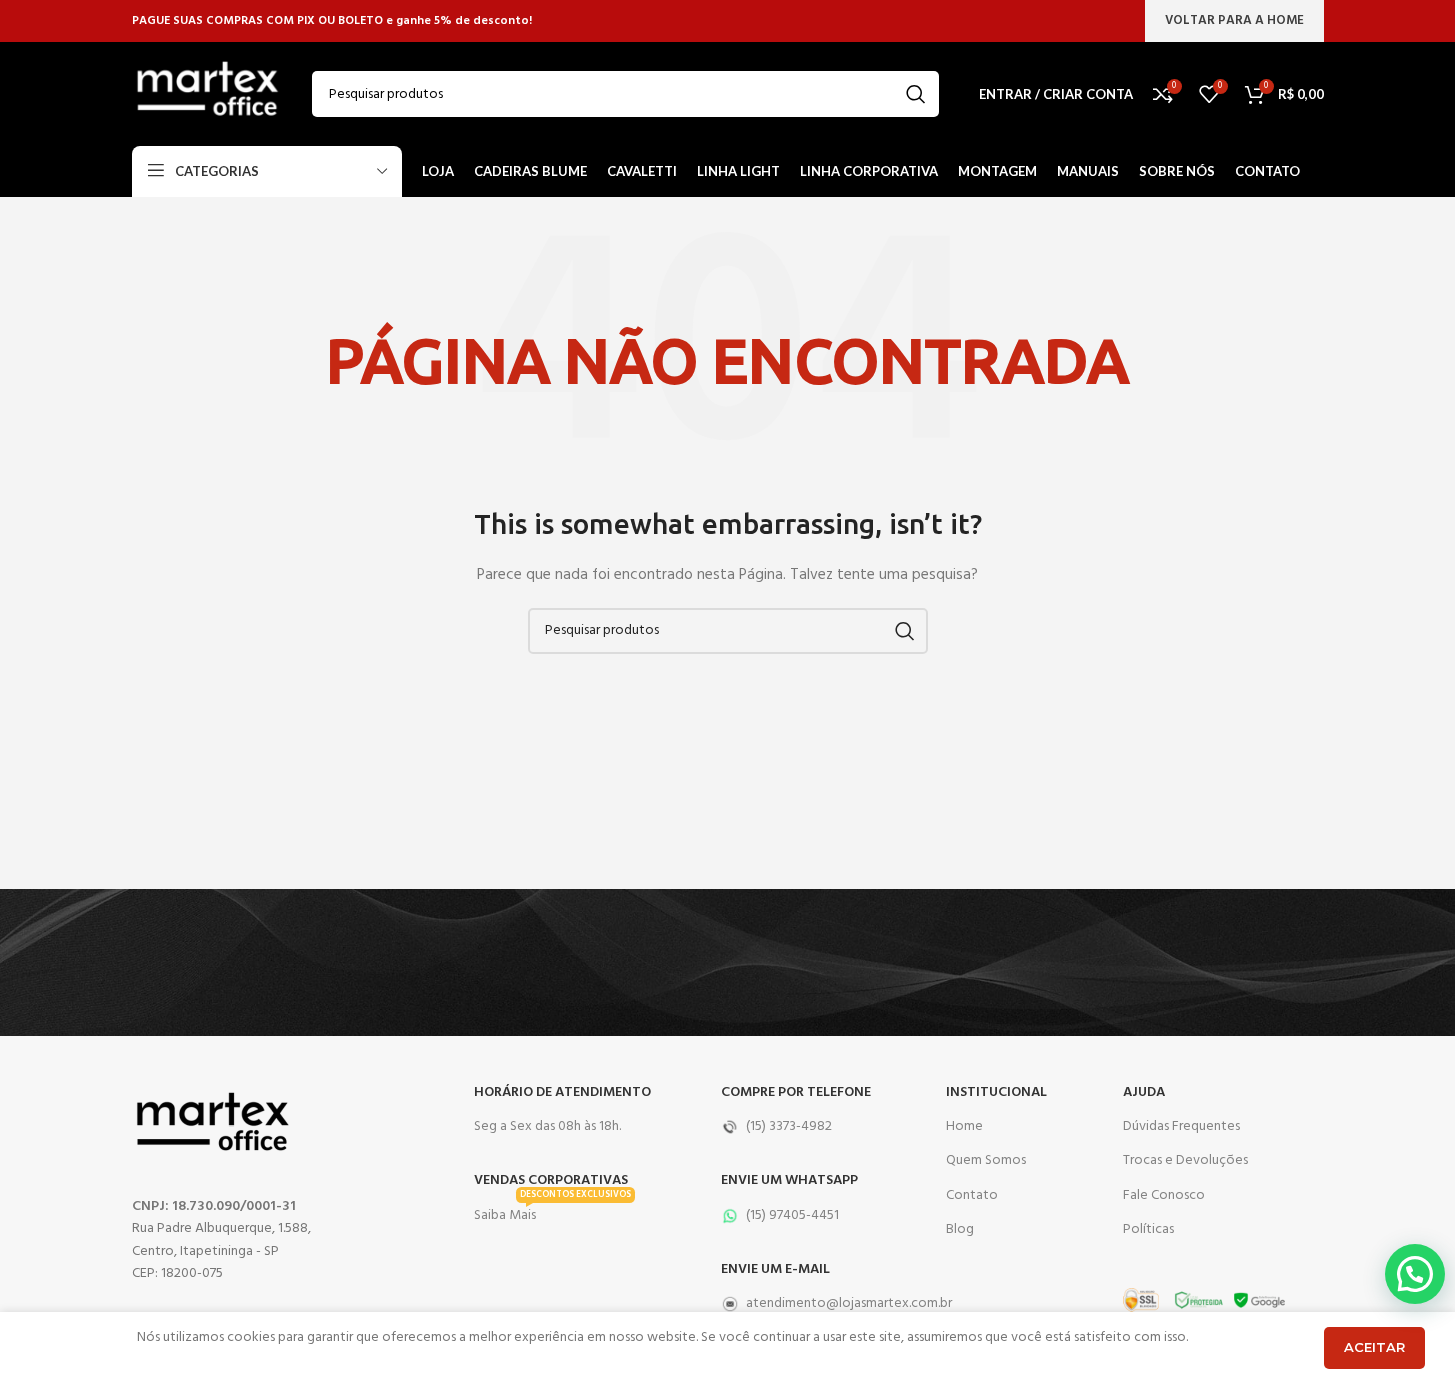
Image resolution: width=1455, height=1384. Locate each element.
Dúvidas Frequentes (1181, 1126)
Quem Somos (986, 1160)
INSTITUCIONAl (996, 1092)
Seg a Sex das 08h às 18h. (547, 1126)
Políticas (1148, 1229)
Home (964, 1126)
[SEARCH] (916, 94)
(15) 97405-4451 (792, 1215)
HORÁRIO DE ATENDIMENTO (562, 1092)
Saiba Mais (552, 1213)
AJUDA (1144, 1092)
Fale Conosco (1164, 1195)
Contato (972, 1195)
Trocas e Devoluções (1185, 1160)
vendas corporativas (551, 1180)
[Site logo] (207, 94)
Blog (960, 1229)
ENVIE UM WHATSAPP (789, 1180)
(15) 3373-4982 (789, 1126)
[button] (1415, 1274)
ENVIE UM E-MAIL (775, 1269)
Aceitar (1374, 1347)
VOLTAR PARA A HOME (1234, 20)
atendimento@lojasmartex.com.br (824, 1303)
